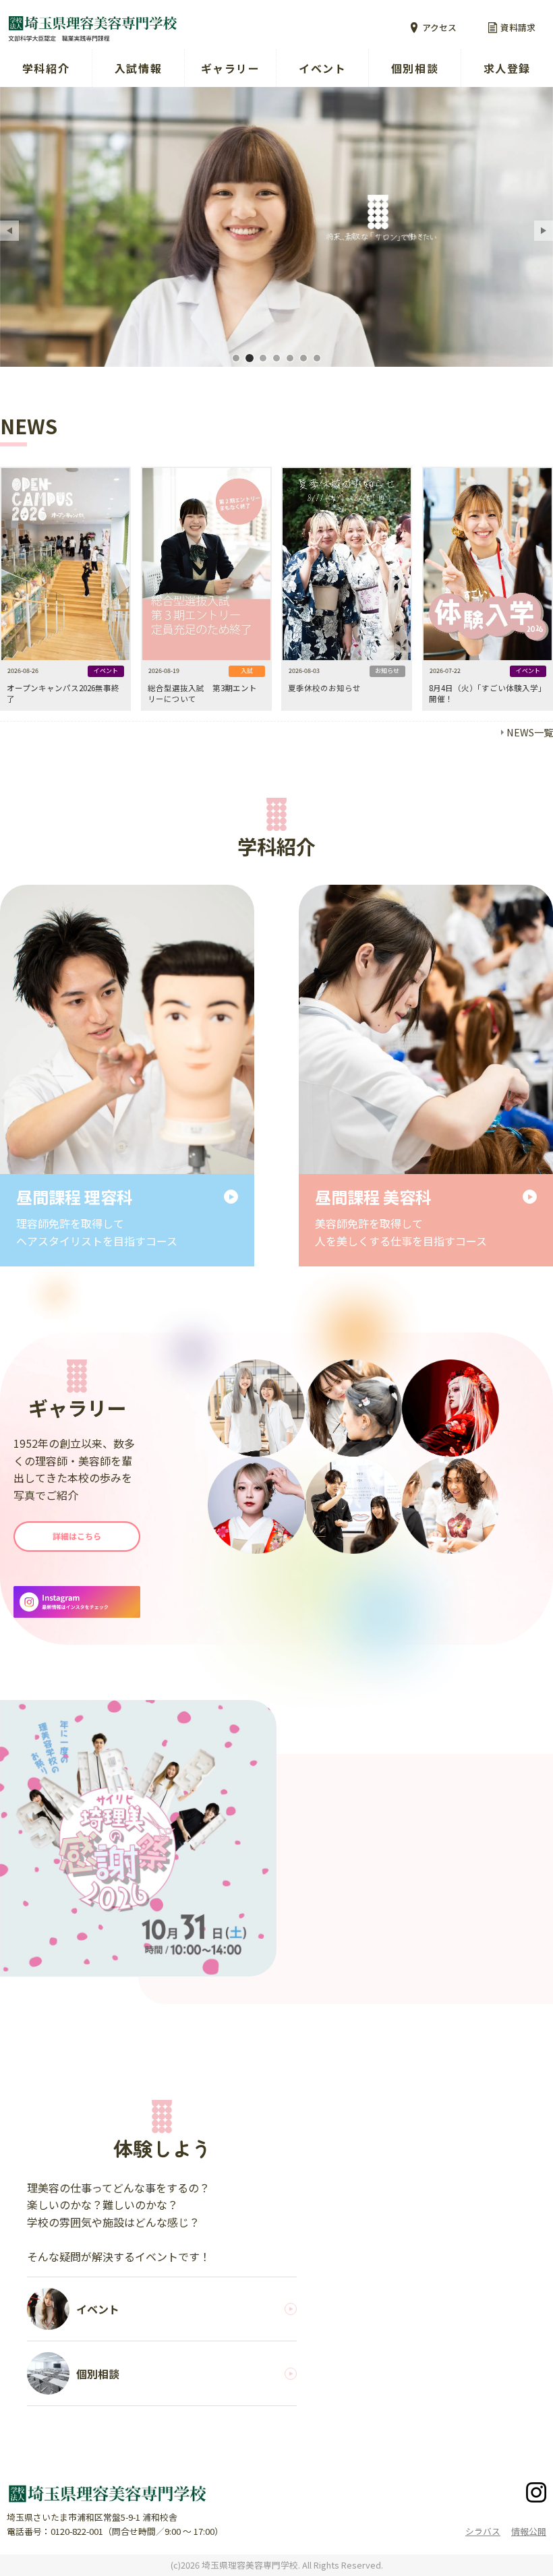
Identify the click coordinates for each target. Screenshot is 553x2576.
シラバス (483, 2531)
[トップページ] (138, 28)
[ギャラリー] (77, 1536)
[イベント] (138, 1838)
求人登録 (507, 68)
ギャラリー (231, 68)
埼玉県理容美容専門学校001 (236, 358)
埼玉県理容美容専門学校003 (263, 358)
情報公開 (529, 2531)
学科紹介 (46, 68)
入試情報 (138, 68)
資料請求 (518, 27)
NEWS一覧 (530, 732)
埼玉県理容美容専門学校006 (303, 358)
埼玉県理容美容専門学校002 (250, 358)
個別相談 (415, 68)
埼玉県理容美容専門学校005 (290, 358)
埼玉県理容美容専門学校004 (276, 358)
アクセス (439, 27)
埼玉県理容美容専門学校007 (317, 358)
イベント (322, 68)
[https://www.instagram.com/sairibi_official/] (77, 1602)
